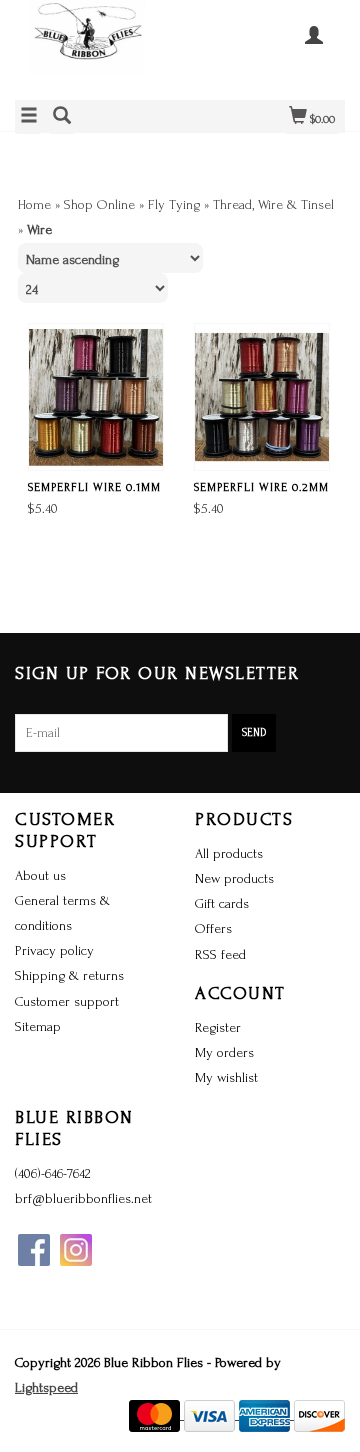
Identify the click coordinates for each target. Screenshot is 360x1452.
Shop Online (99, 204)
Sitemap (38, 1026)
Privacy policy (54, 950)
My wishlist (226, 1077)
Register (218, 1027)
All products (229, 853)
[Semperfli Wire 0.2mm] (262, 397)
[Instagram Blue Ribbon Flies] (76, 1250)
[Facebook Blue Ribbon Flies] (34, 1250)
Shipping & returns (69, 975)
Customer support (67, 1001)
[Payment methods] (156, 1414)
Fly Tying (174, 204)
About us (40, 875)
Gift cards (222, 903)
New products (234, 878)
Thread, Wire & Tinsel (273, 204)
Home (34, 204)
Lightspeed (46, 1387)
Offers (213, 928)
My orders (224, 1052)
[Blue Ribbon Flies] (97, 47)
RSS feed (220, 954)
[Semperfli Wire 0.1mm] (96, 397)
